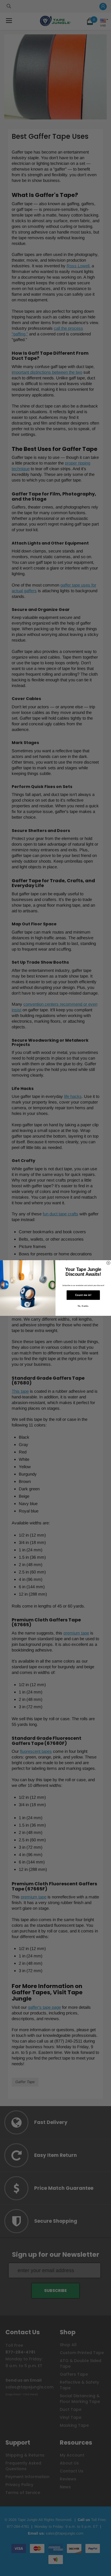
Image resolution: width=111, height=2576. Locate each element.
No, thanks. (83, 1306)
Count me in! (83, 1295)
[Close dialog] (108, 1263)
